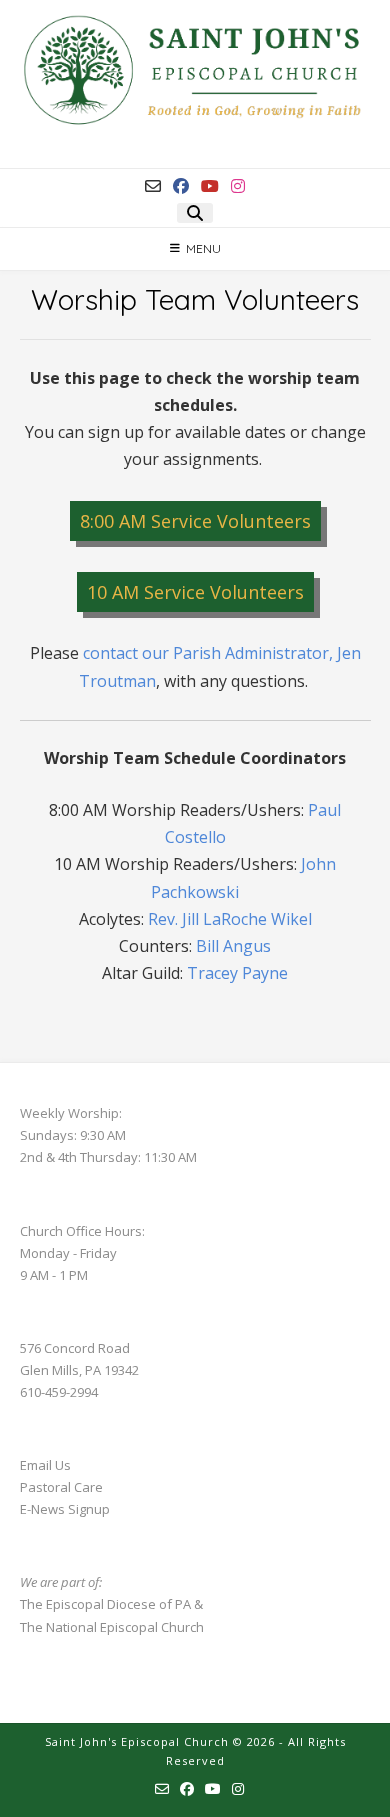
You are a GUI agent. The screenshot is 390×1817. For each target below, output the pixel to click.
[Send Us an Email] (153, 186)
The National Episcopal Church (112, 1627)
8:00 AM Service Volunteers (195, 521)
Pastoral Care (61, 1487)
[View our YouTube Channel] (210, 186)
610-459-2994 (59, 1392)
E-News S (48, 1509)
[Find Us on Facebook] (181, 186)
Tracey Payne (237, 973)
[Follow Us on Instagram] (238, 186)
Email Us (45, 1465)
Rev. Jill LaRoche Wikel (230, 919)
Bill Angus (233, 946)
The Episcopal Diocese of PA (105, 1604)
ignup (93, 1509)
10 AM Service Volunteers (195, 592)
